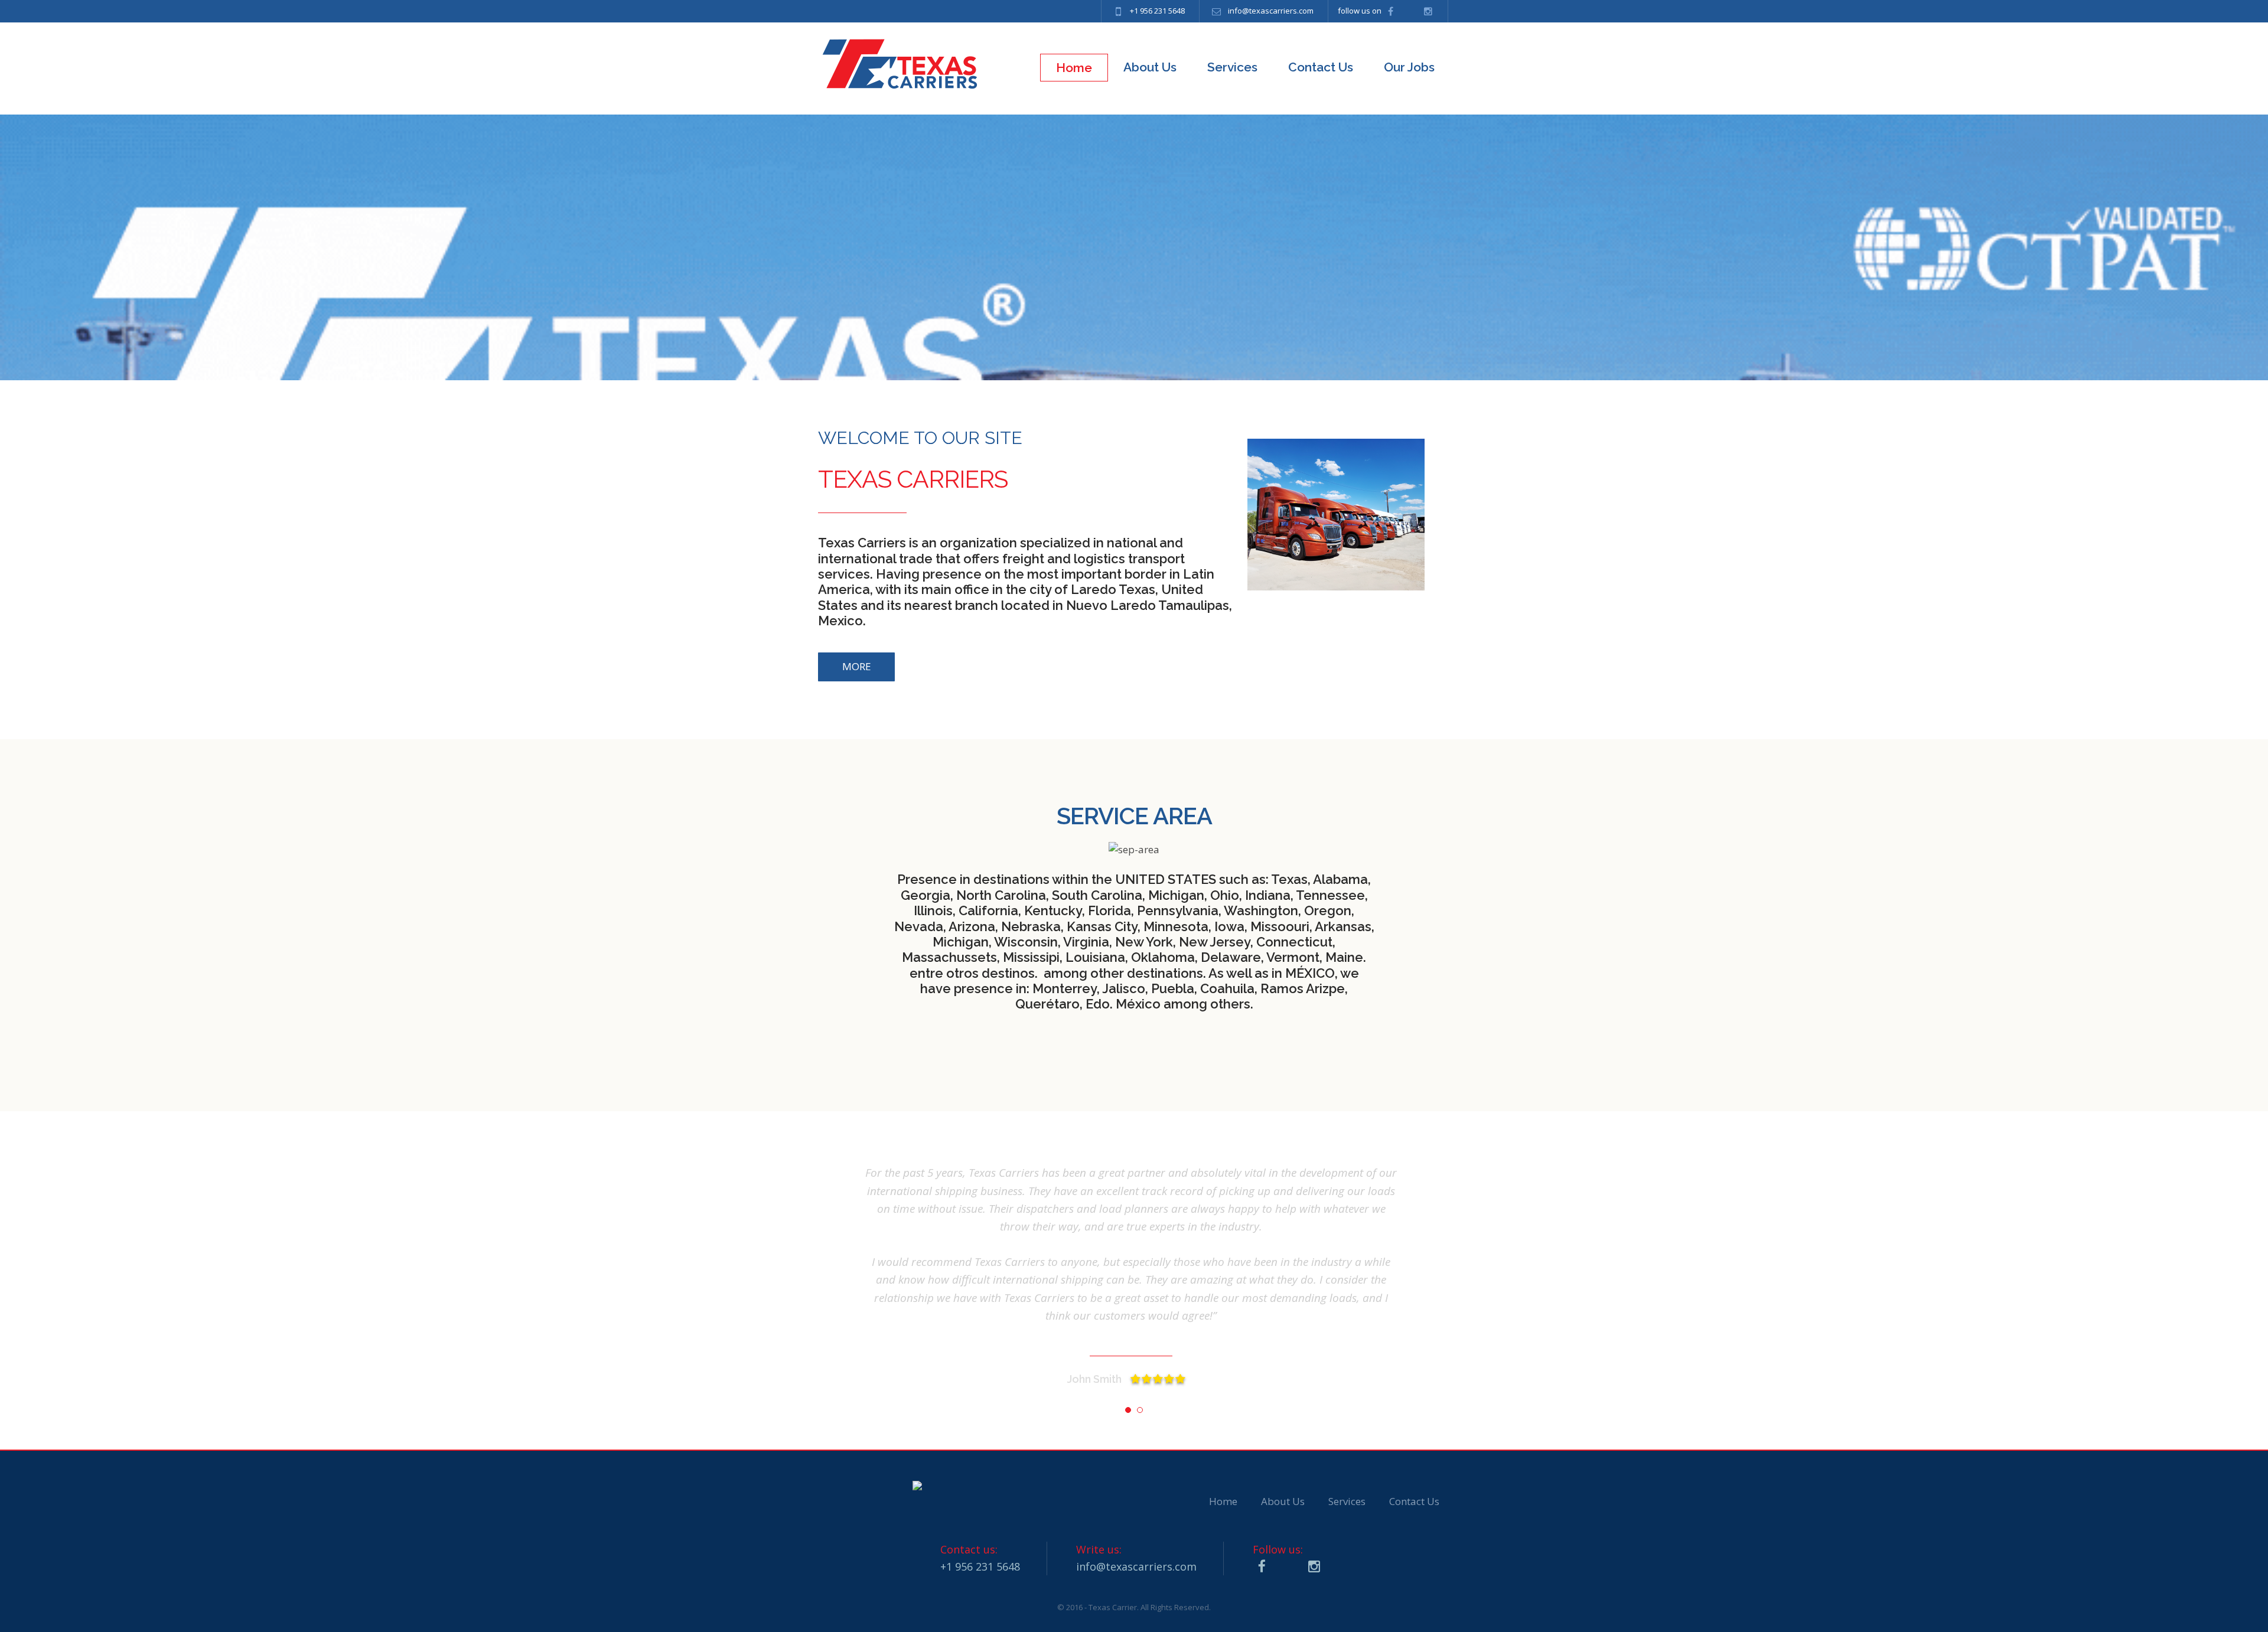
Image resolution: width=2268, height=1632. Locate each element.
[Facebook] (1392, 11)
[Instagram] (1430, 11)
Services (1347, 1501)
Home (1223, 1501)
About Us (1283, 1501)
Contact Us (1414, 1501)
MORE (857, 666)
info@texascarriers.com (1271, 11)
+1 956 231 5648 (1157, 11)
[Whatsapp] (1411, 11)
